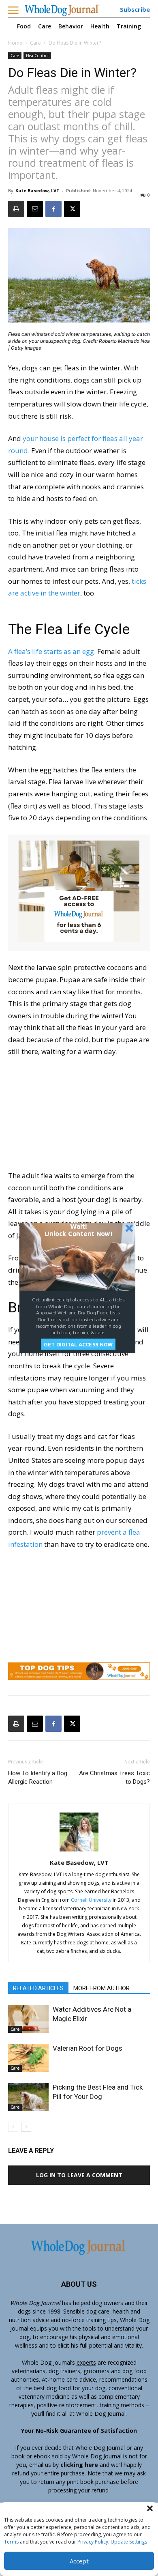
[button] (150, 2508)
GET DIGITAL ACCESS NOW (78, 1344)
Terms (11, 2542)
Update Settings (129, 2542)
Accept (79, 2561)
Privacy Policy (93, 2542)
